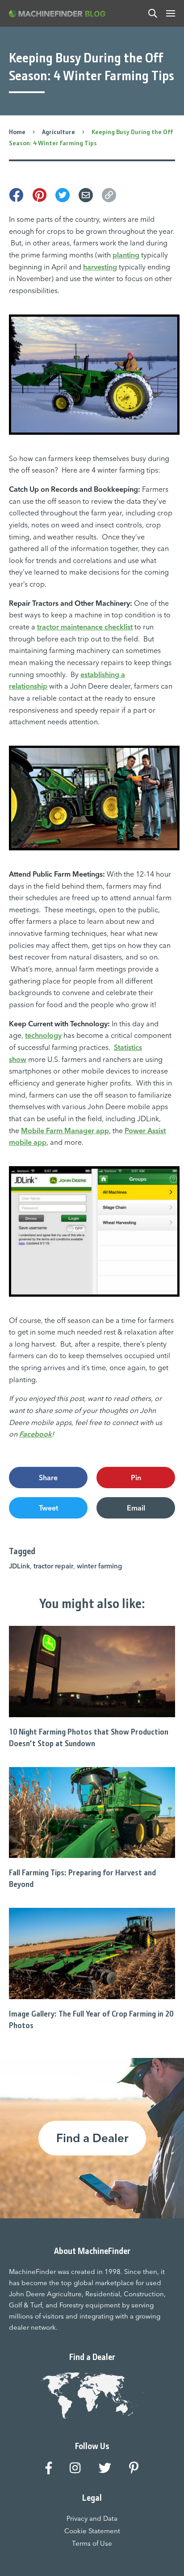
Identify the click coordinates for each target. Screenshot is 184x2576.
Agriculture (59, 132)
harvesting (100, 267)
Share (48, 1478)
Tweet (48, 1508)
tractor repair (53, 1566)
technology (43, 1035)
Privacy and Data (92, 2518)
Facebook (36, 1434)
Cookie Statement (92, 2531)
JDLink (19, 1566)
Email (136, 1508)
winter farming (99, 1566)
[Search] (153, 13)
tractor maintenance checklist (85, 627)
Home (17, 132)
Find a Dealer (92, 2138)
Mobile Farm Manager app (65, 1131)
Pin (136, 1478)
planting (126, 255)
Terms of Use (92, 2543)
